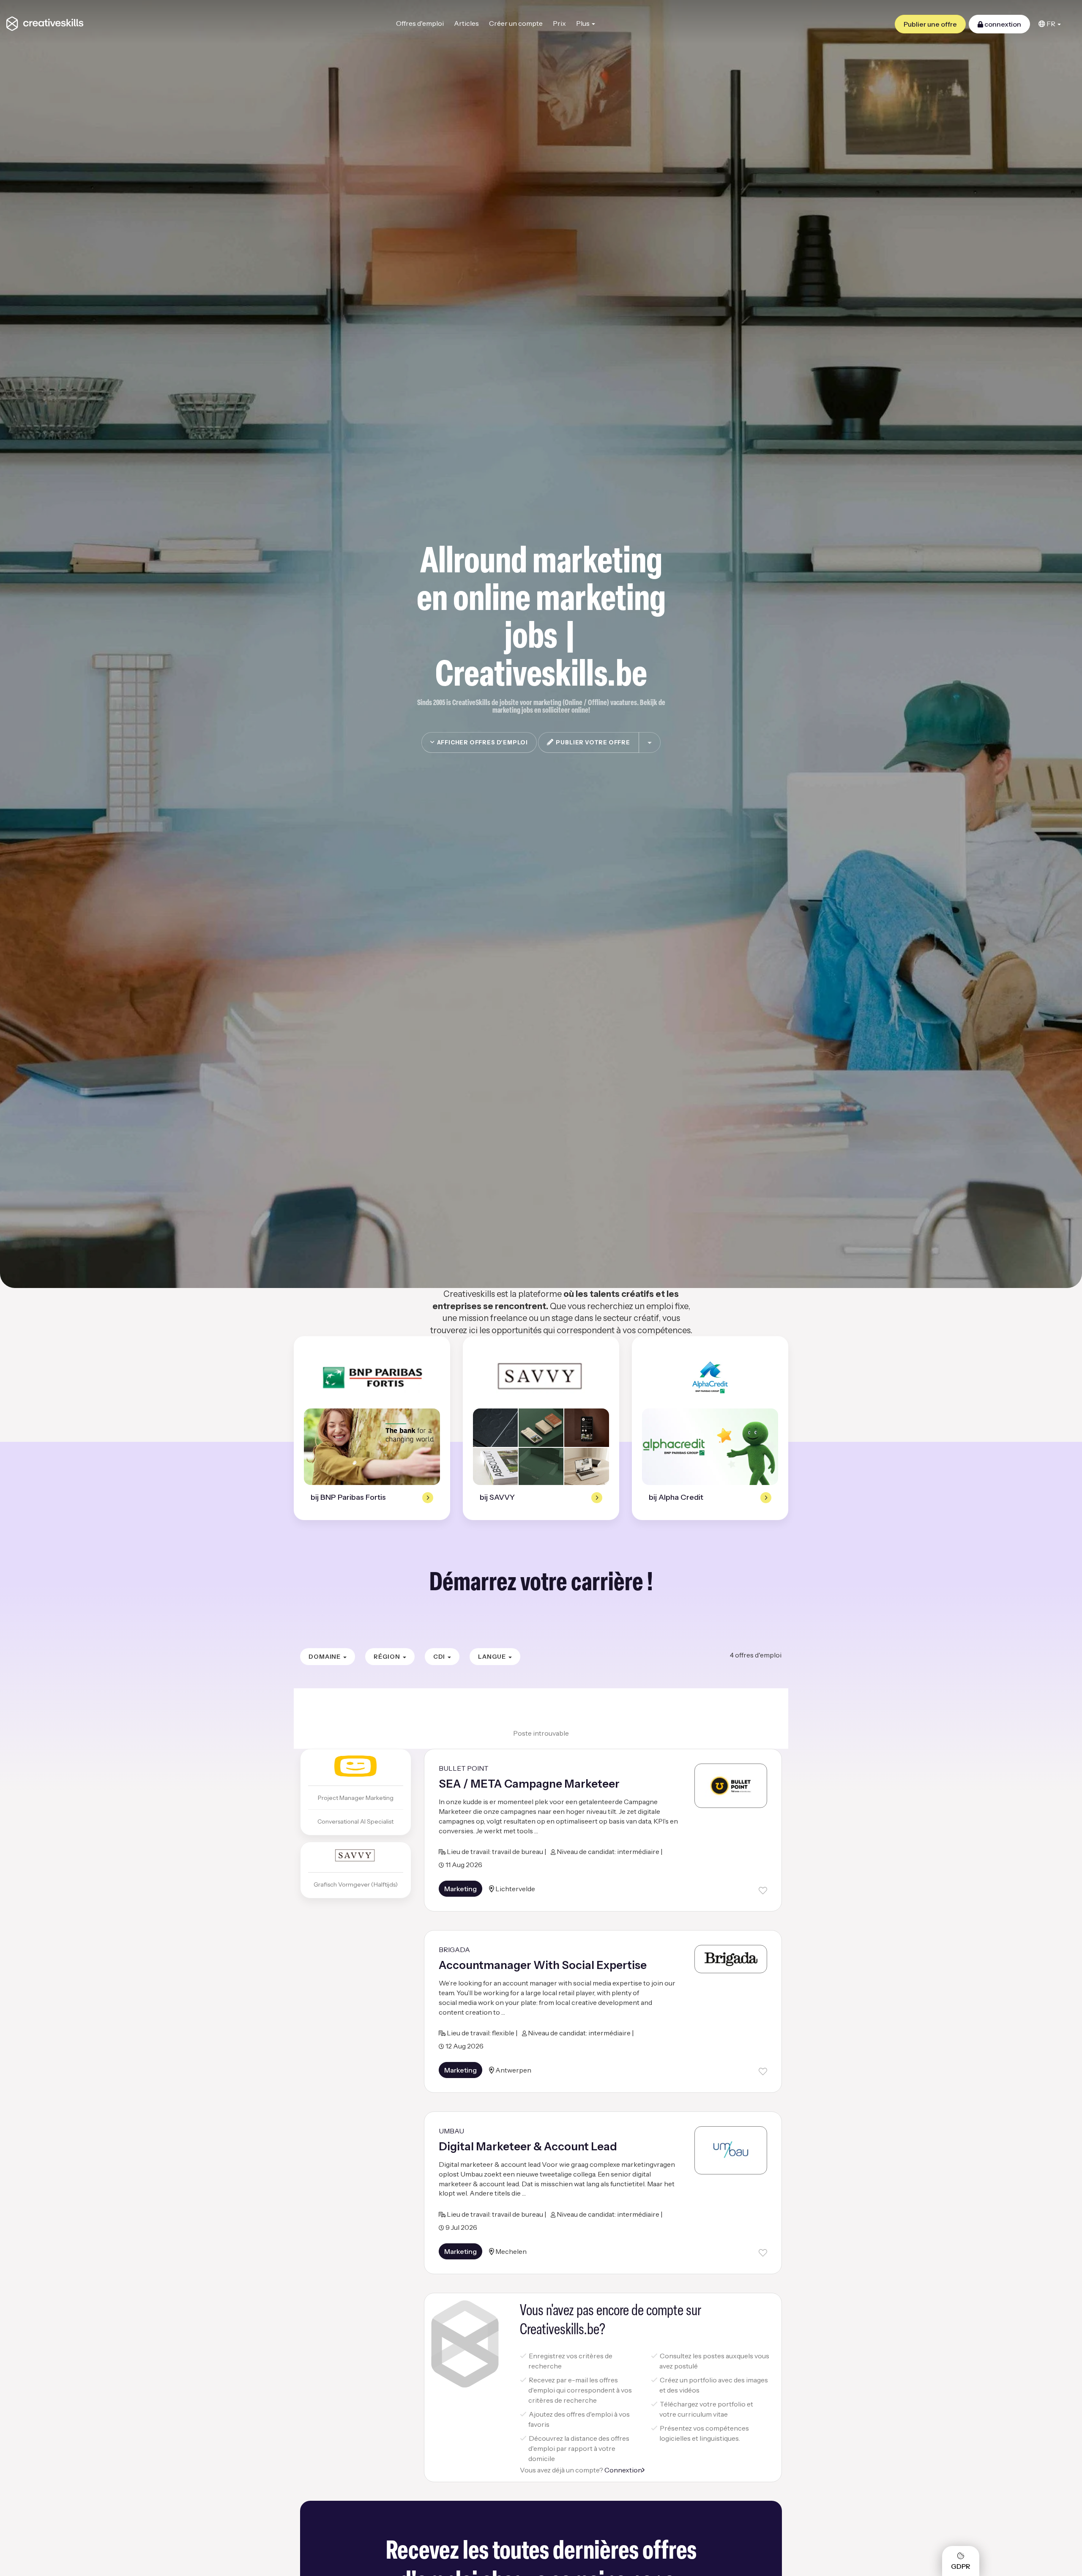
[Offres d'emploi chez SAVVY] (541, 1377)
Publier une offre (930, 24)
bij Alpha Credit (676, 1497)
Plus (583, 23)
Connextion (623, 2470)
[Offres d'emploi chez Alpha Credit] (710, 1377)
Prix (559, 23)
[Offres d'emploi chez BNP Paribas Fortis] (372, 1377)
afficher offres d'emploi (481, 742)
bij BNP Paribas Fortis (348, 1497)
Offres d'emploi (420, 23)
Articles (466, 23)
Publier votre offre (592, 742)
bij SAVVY (497, 1497)
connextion (1002, 24)
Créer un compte (516, 23)
